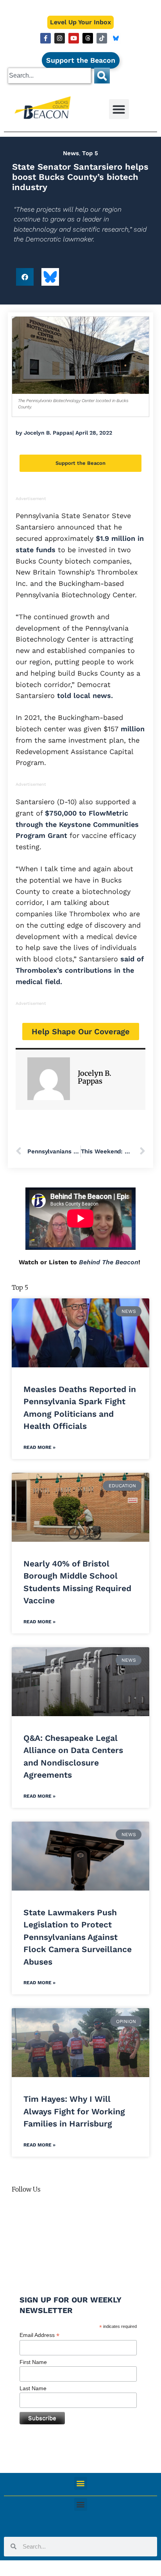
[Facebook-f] (46, 38)
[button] (119, 109)
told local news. (85, 695)
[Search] (102, 76)
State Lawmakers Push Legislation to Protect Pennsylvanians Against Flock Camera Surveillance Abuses (78, 1937)
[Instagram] (60, 38)
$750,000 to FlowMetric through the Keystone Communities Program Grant (77, 824)
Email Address (39, 2335)
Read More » (39, 1447)
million (131, 729)
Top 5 (90, 153)
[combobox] (49, 76)
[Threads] (88, 38)
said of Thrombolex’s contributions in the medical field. (80, 970)
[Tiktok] (102, 38)
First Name (33, 2362)
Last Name (33, 2388)
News (71, 153)
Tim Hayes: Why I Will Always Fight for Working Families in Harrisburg (74, 2111)
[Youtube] (74, 38)
